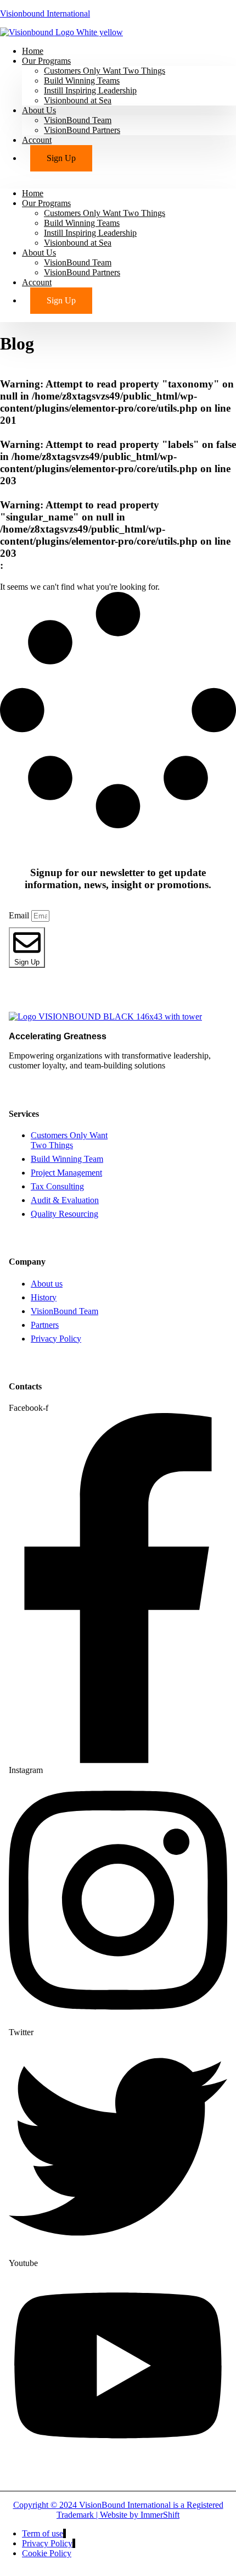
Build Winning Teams (82, 81)
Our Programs (46, 61)
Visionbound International (45, 13)
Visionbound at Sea (78, 100)
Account (37, 140)
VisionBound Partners (82, 130)
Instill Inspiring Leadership (90, 90)
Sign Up (61, 158)
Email (20, 915)
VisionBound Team (78, 120)
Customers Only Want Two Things (105, 71)
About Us (39, 110)
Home (33, 193)
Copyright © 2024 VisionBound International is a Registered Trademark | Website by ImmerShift (118, 2510)
